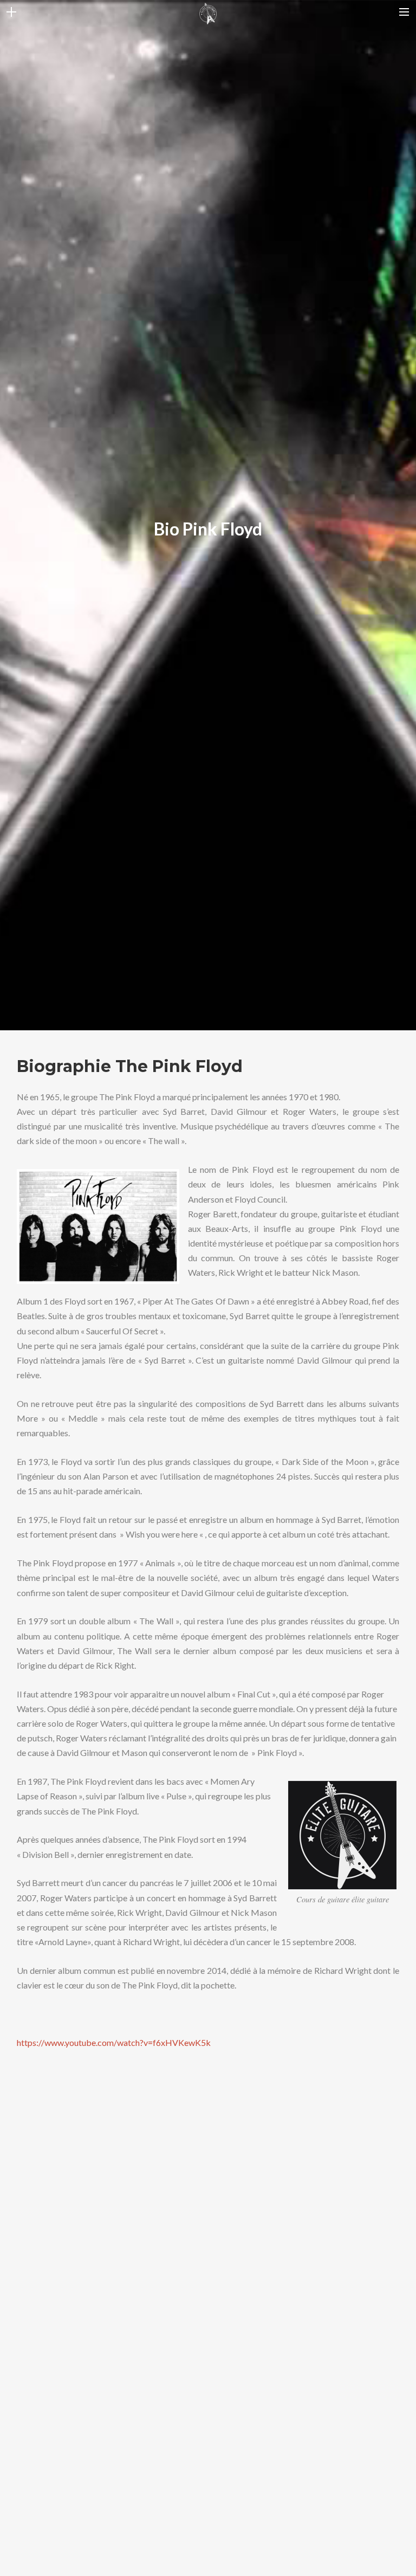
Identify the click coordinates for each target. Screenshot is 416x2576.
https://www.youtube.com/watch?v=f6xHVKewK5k (114, 2042)
